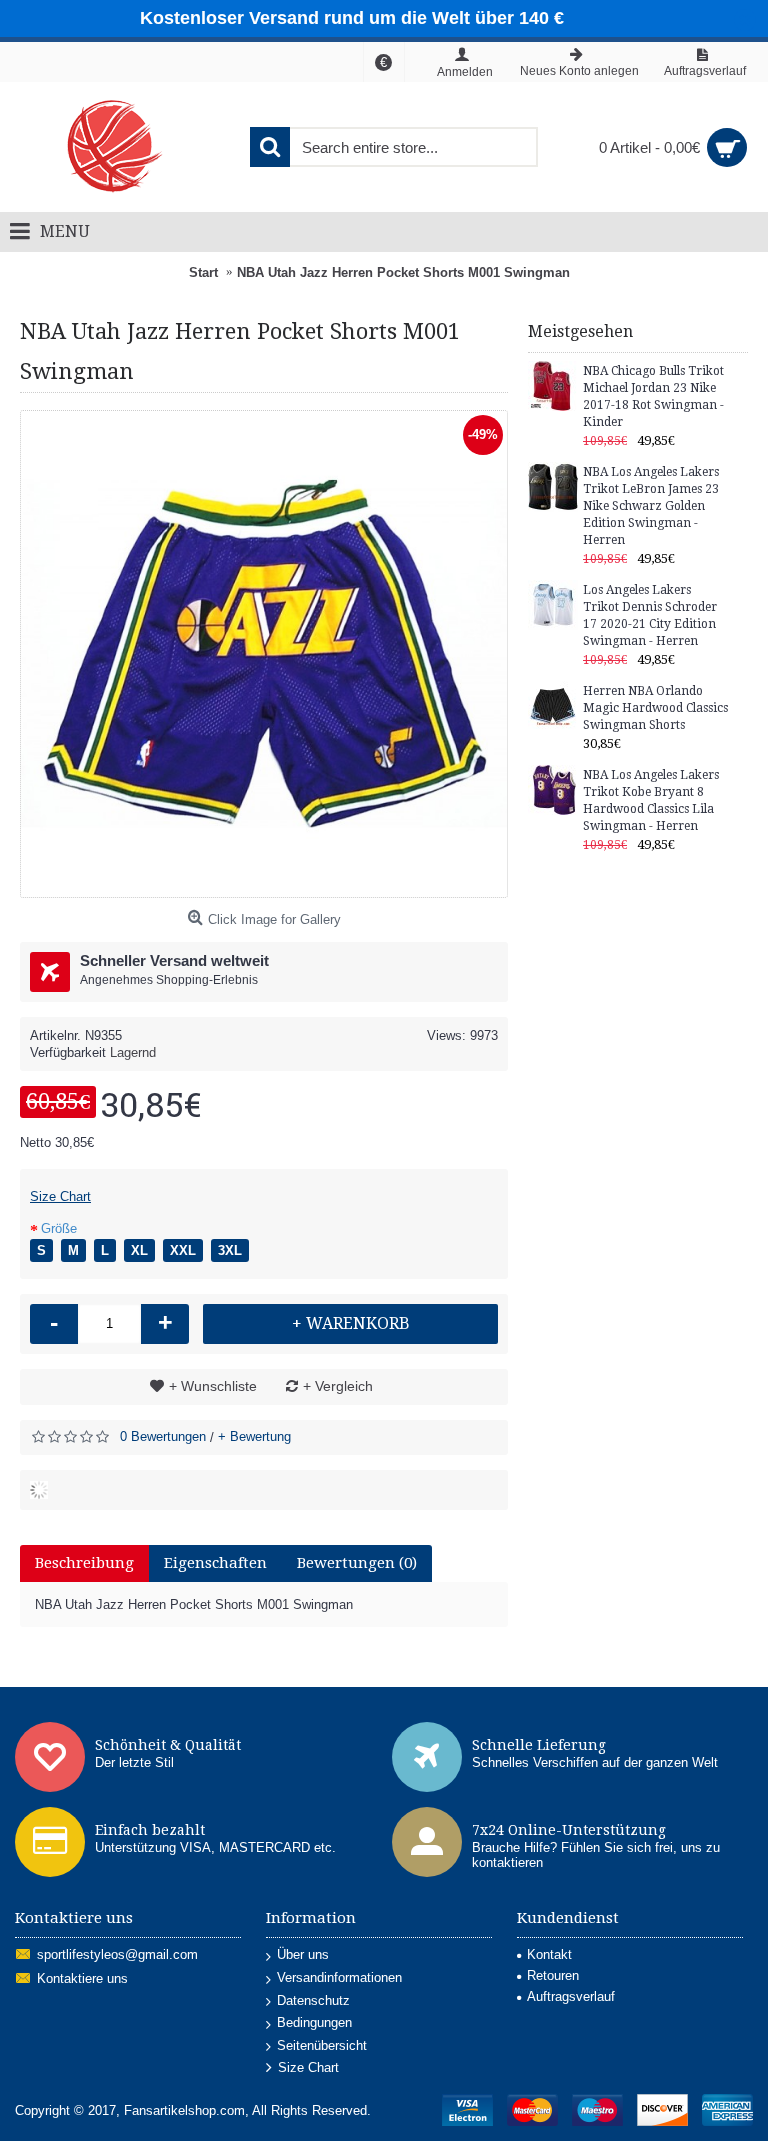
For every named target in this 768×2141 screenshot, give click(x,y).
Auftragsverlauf (571, 1996)
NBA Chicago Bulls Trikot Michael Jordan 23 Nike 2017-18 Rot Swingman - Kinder (653, 396)
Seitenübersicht (322, 2045)
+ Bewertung (254, 1436)
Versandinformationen (339, 1977)
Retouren (553, 1975)
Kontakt (549, 1954)
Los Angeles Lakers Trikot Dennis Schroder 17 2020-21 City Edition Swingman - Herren (650, 615)
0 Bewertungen (163, 1436)
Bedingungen (314, 2022)
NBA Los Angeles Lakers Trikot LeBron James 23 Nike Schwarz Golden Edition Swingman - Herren (651, 506)
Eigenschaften (215, 1563)
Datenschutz (313, 2000)
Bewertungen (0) (357, 1563)
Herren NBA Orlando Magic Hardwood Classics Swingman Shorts (655, 708)
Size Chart (60, 1196)
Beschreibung (84, 1563)
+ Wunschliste (213, 1386)
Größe (59, 1228)
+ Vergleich (338, 1386)
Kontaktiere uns (82, 1979)
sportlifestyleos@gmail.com (117, 1955)
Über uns (303, 1954)
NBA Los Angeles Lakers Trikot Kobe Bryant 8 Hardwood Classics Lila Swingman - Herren (651, 800)
